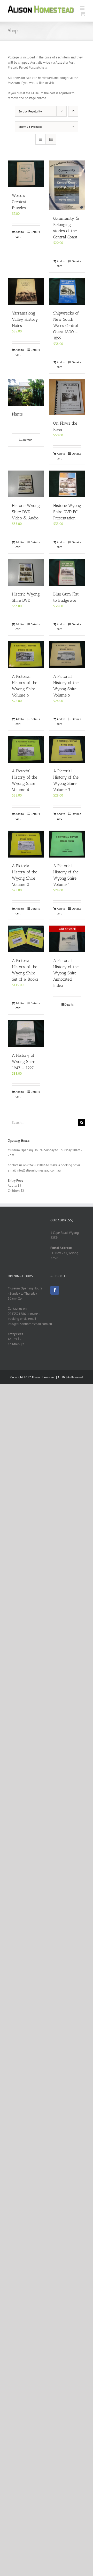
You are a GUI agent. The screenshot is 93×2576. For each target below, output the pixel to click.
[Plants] (26, 393)
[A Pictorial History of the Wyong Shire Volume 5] (67, 655)
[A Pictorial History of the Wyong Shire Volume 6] (26, 655)
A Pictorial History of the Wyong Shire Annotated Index (66, 973)
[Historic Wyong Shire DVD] (26, 573)
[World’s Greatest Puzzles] (26, 174)
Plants (17, 414)
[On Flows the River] (67, 397)
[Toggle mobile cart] (83, 14)
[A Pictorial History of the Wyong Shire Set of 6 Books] (26, 939)
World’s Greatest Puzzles (19, 202)
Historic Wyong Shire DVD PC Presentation (67, 512)
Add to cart (20, 234)
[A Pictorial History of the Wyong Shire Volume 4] (26, 749)
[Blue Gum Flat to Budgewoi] (67, 573)
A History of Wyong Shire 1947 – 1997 (24, 1062)
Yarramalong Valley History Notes (25, 319)
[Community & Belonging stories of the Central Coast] (67, 185)
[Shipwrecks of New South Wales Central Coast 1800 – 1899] (67, 292)
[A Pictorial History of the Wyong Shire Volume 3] (67, 749)
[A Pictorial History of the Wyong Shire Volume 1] (67, 844)
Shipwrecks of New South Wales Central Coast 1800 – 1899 (66, 326)
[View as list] (51, 139)
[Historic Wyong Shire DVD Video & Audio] (26, 484)
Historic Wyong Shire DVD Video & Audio (26, 512)
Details (35, 232)
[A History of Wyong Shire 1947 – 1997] (26, 1033)
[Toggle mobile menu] (83, 8)
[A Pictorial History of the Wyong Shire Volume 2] (26, 844)
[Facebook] (55, 1290)
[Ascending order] (73, 111)
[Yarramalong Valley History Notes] (26, 292)
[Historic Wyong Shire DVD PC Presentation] (67, 484)
